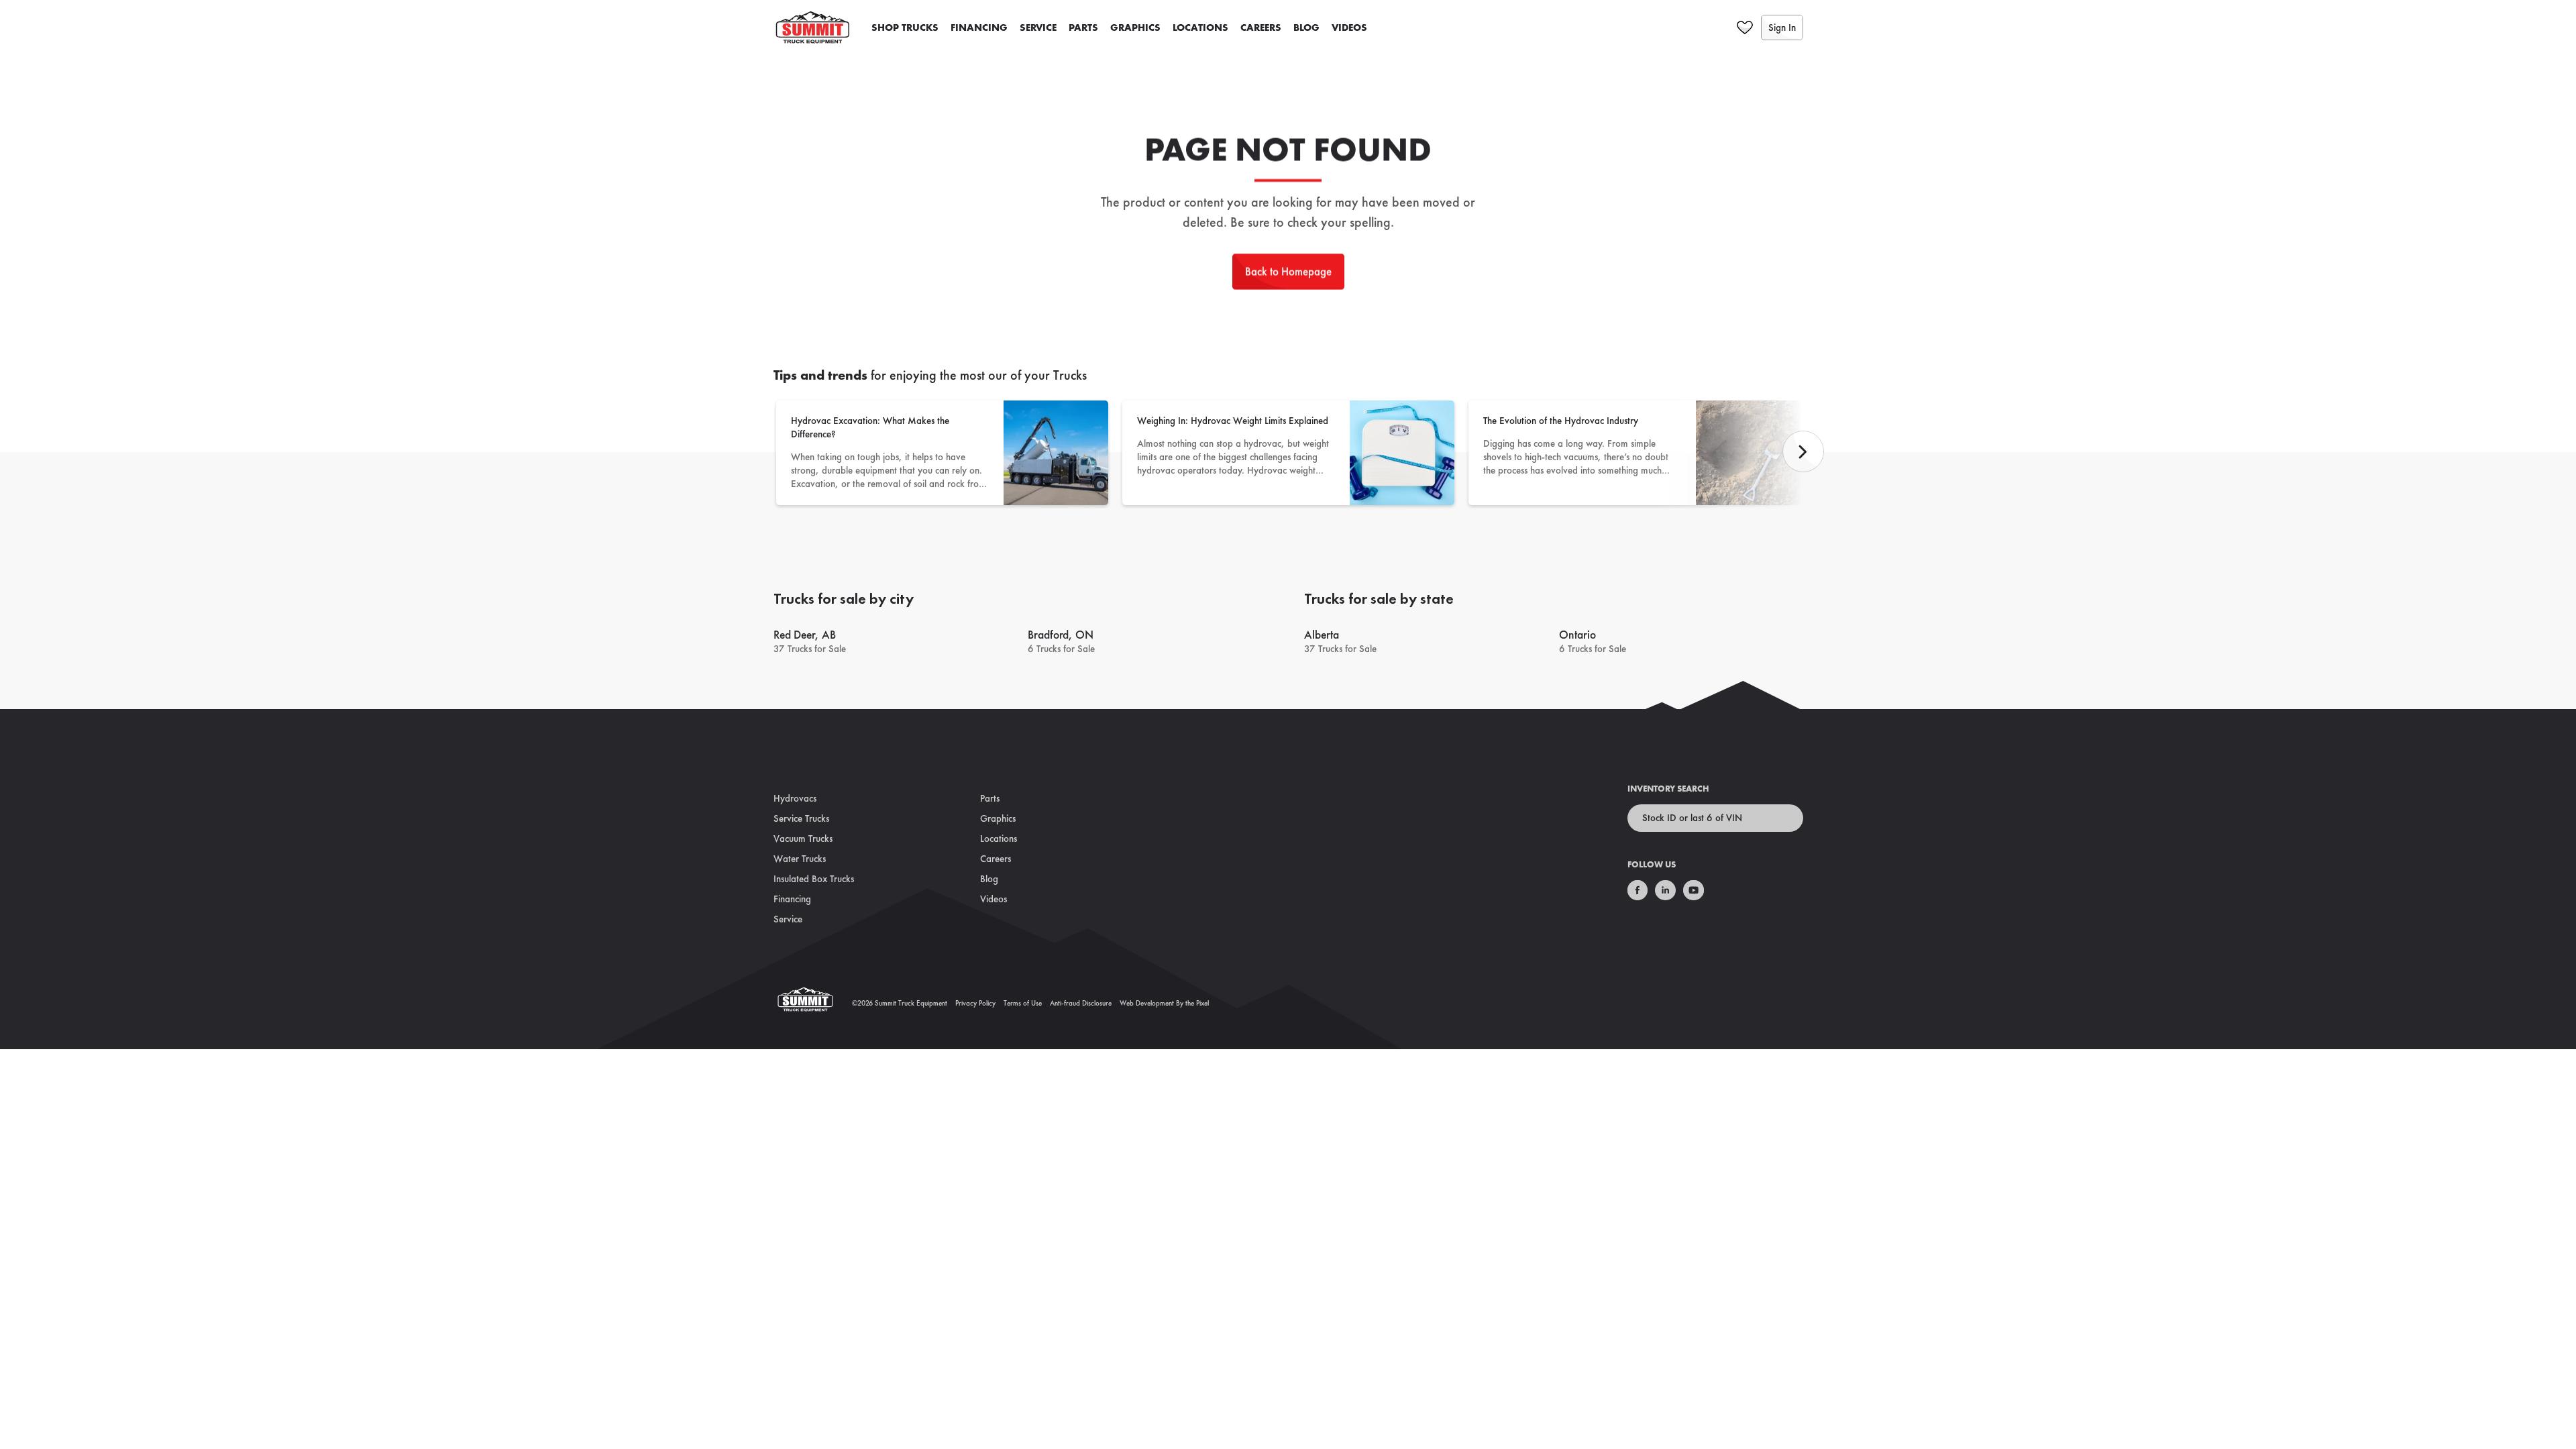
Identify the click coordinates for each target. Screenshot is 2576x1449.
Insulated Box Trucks (814, 879)
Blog (1306, 28)
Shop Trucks (905, 28)
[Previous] (1803, 451)
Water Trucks (800, 859)
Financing (979, 28)
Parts (1083, 28)
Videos (1349, 28)
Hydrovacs (795, 798)
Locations (1200, 28)
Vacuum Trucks (803, 839)
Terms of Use (1023, 1003)
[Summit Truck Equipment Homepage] (813, 1003)
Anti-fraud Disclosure (1081, 1003)
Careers (1261, 28)
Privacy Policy (975, 1003)
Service (1038, 28)
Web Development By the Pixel (1164, 1003)
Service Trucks (801, 818)
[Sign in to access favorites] (1745, 28)
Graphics (1135, 28)
